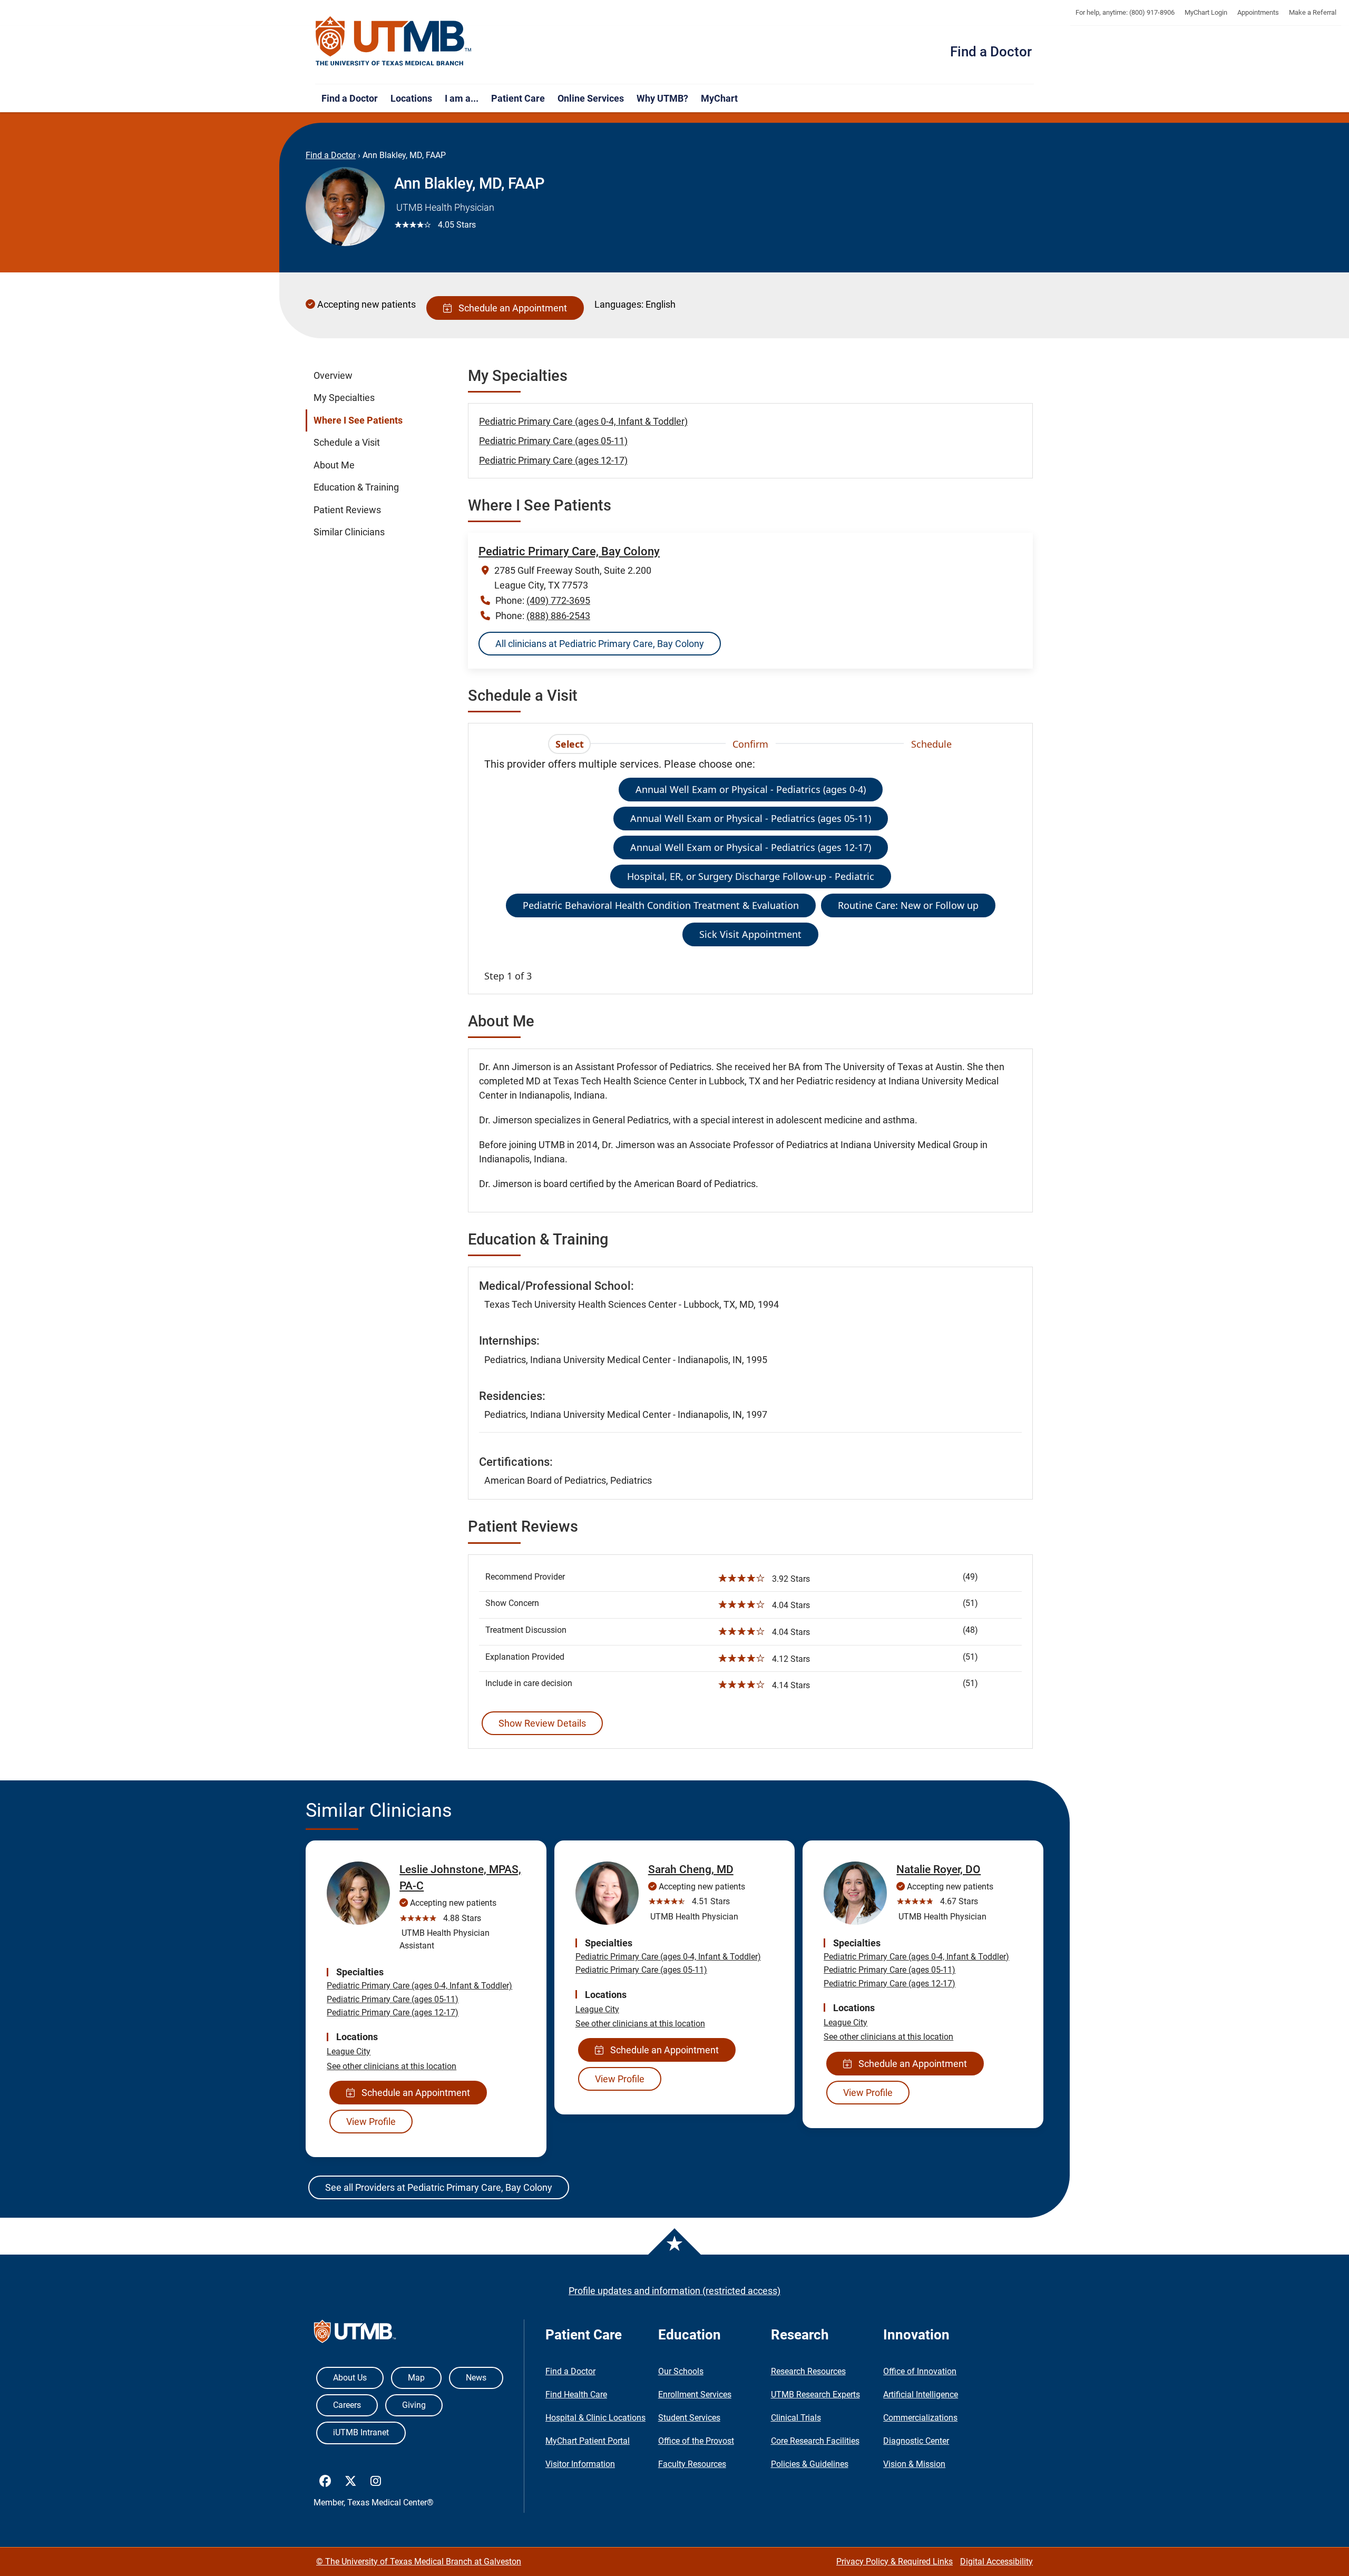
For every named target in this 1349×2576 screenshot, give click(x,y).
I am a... (462, 98)
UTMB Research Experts (815, 2394)
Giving (414, 2405)
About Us (350, 2378)
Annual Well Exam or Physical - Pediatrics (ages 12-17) (751, 847)
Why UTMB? (662, 98)
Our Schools (681, 2371)
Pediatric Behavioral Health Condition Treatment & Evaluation (661, 905)
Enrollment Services (695, 2394)
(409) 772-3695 (558, 600)
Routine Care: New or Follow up (908, 905)
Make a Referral (1313, 12)
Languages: (619, 304)
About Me (334, 465)
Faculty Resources (692, 2464)
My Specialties (344, 398)
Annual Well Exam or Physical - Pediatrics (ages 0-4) (751, 789)
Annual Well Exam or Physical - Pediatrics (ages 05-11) (751, 818)
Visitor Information (580, 2464)
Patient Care (518, 98)
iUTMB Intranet (361, 2432)
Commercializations (920, 2418)
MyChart (719, 98)
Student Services (689, 2418)
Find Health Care (576, 2394)
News (476, 2378)
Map (416, 2378)
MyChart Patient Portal (588, 2441)
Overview (333, 376)
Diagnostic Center (916, 2441)
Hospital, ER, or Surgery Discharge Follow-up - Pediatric (751, 876)
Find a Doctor (991, 52)
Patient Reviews (347, 510)
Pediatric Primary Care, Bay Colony (569, 551)
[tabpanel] (750, 870)
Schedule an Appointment (511, 308)
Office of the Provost (696, 2441)
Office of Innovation (920, 2371)
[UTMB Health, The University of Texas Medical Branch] (355, 2334)
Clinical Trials (796, 2418)
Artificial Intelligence (921, 2394)
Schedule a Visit (347, 443)
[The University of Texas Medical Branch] (394, 42)
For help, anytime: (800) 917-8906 (1125, 12)
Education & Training (356, 487)
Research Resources (808, 2371)
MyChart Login (1206, 12)
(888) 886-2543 (558, 616)
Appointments (1258, 12)
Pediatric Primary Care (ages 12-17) (553, 460)
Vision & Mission (914, 2464)
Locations (411, 98)
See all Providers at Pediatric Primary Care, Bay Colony (439, 2187)
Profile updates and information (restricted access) (674, 2291)
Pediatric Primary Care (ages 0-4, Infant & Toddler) (583, 421)
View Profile (371, 2122)
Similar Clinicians (349, 532)
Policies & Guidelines (810, 2464)
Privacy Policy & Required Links (895, 2562)
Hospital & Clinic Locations (595, 2418)
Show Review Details (542, 1723)
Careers (347, 2405)
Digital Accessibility (996, 2562)
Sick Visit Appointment (750, 934)
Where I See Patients (358, 420)
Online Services (591, 98)
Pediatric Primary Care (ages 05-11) (553, 441)
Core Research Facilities (815, 2441)
